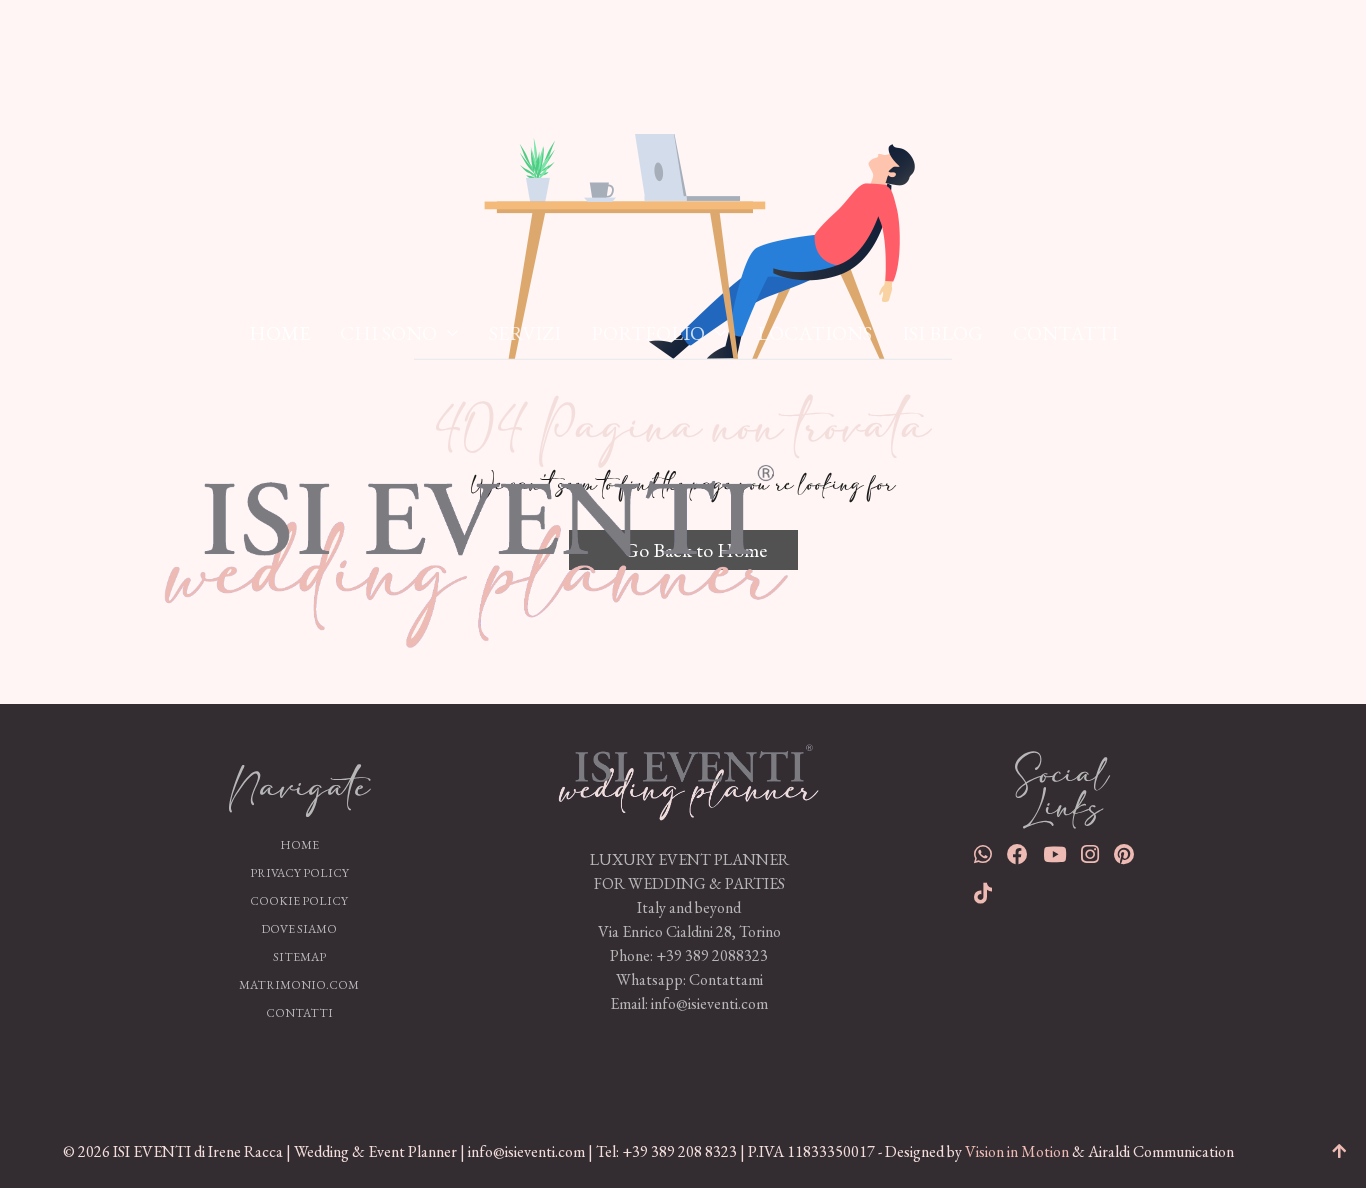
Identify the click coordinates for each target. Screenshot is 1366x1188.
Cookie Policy (299, 901)
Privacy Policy (299, 873)
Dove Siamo (299, 929)
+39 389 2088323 (712, 955)
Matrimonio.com (299, 985)
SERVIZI (525, 333)
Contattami (726, 979)
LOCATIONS (814, 333)
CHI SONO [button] (388, 333)
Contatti (299, 1013)
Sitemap (299, 957)
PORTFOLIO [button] (648, 333)
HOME (279, 333)
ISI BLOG (942, 333)
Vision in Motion (1017, 1151)
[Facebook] (1017, 856)
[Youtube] (1054, 856)
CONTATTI (1065, 333)
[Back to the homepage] (690, 776)
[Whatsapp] (983, 856)
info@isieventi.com (709, 1003)
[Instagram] (1090, 856)
